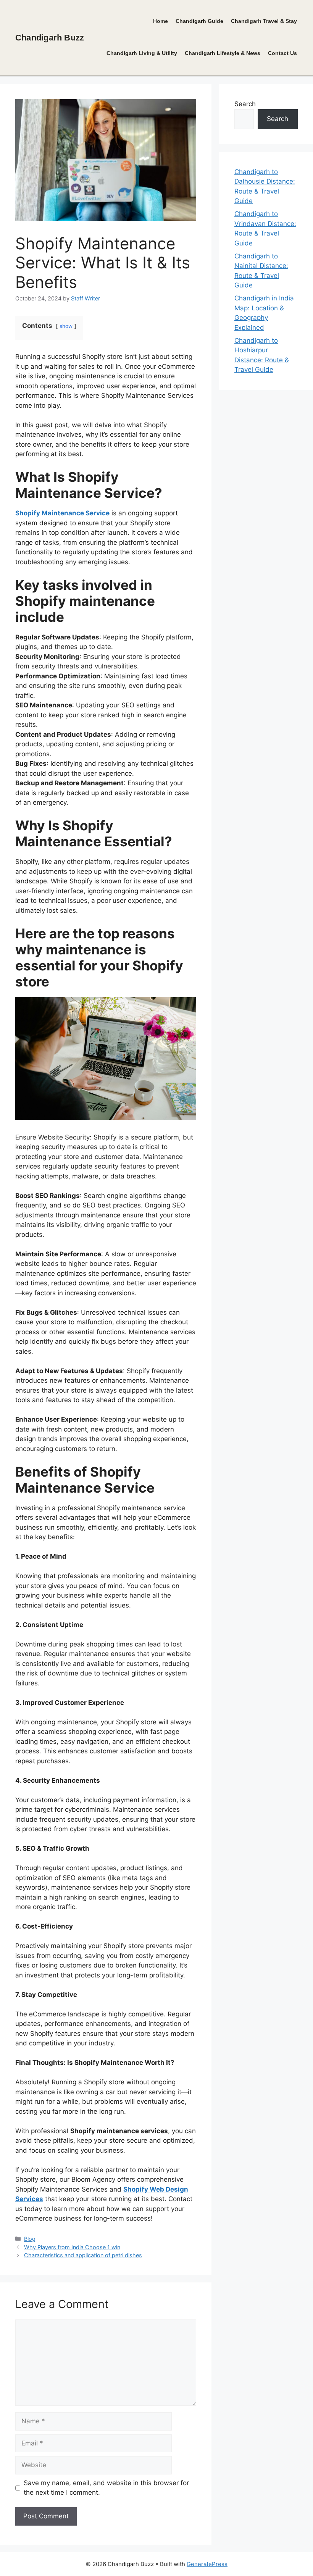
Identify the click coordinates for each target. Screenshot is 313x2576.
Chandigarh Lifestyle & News (223, 53)
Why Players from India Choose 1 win (72, 2247)
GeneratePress (207, 2564)
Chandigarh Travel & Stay (264, 21)
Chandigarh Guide (199, 21)
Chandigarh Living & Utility (142, 53)
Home (161, 21)
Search (245, 104)
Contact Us (282, 53)
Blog (30, 2239)
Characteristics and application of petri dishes (83, 2255)
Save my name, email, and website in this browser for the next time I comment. (106, 2488)
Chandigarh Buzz (50, 38)
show (66, 326)
